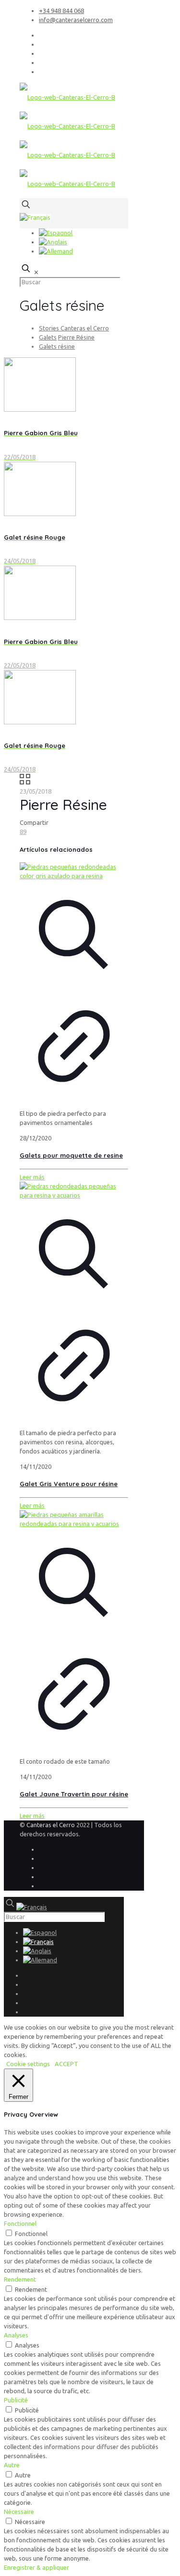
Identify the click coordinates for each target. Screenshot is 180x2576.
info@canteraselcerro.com (76, 20)
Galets (48, 337)
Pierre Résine (76, 337)
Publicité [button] (16, 2400)
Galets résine (57, 346)
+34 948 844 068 (61, 11)
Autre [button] (12, 2465)
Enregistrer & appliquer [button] (36, 2567)
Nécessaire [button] (19, 2512)
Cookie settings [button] (28, 2064)
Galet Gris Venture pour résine (69, 1484)
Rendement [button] (20, 2279)
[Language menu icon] (35, 217)
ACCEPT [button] (66, 2064)
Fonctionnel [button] (20, 2223)
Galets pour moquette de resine (71, 1155)
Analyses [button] (16, 2335)
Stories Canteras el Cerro (74, 328)
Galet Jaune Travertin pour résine (74, 1794)
